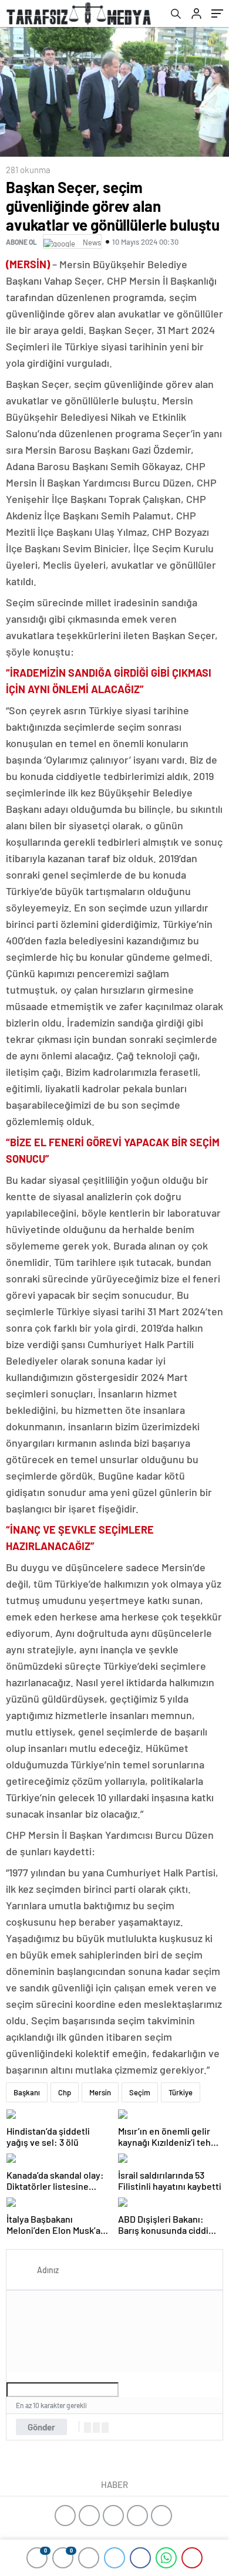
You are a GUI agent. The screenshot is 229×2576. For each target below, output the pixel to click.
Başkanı (27, 2092)
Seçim (140, 2092)
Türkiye (181, 2092)
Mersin (100, 2092)
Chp (65, 2092)
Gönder (41, 2427)
